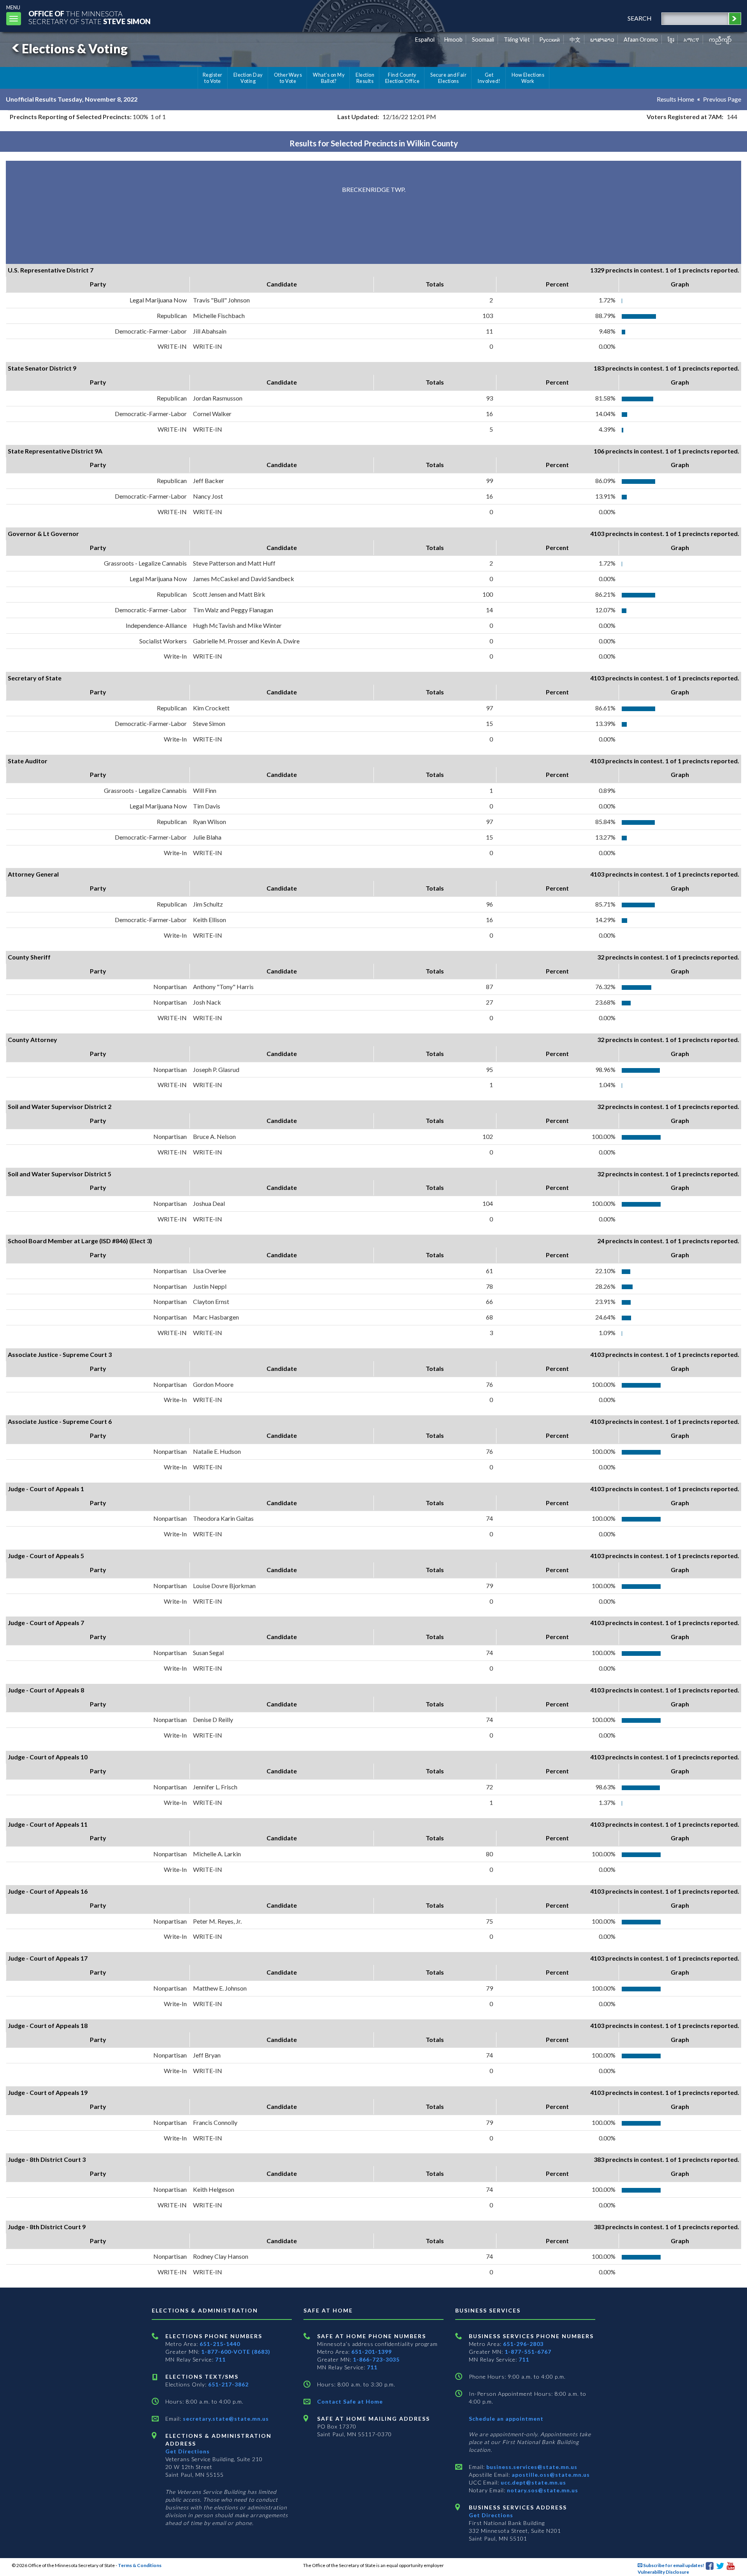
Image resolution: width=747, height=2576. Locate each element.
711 (220, 2359)
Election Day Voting (248, 78)
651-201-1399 (372, 2352)
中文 (575, 40)
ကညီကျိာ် (720, 40)
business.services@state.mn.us (531, 2467)
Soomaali (483, 40)
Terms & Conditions (140, 2565)
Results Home (675, 99)
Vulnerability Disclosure (663, 2572)
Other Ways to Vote (288, 78)
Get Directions (188, 2451)
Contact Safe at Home (350, 2401)
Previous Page (722, 99)
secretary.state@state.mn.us (225, 2419)
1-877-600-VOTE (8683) (236, 2352)
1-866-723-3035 (376, 2359)
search (640, 18)
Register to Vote (213, 78)
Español (425, 40)
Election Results (365, 78)
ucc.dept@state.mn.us (533, 2482)
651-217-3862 (228, 2384)
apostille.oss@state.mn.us (550, 2475)
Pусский (550, 40)
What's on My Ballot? (329, 78)
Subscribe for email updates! (673, 2565)
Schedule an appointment (506, 2419)
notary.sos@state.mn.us (542, 2490)
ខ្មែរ (671, 40)
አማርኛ (691, 40)
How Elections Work (528, 78)
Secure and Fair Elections (448, 78)
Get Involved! (489, 78)
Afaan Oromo (641, 40)
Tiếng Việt (517, 40)
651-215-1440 (220, 2344)
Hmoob (453, 40)
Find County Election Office (402, 78)
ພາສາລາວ (602, 40)
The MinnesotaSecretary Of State (89, 17)
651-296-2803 (523, 2344)
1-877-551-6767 (528, 2352)
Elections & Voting (75, 48)
